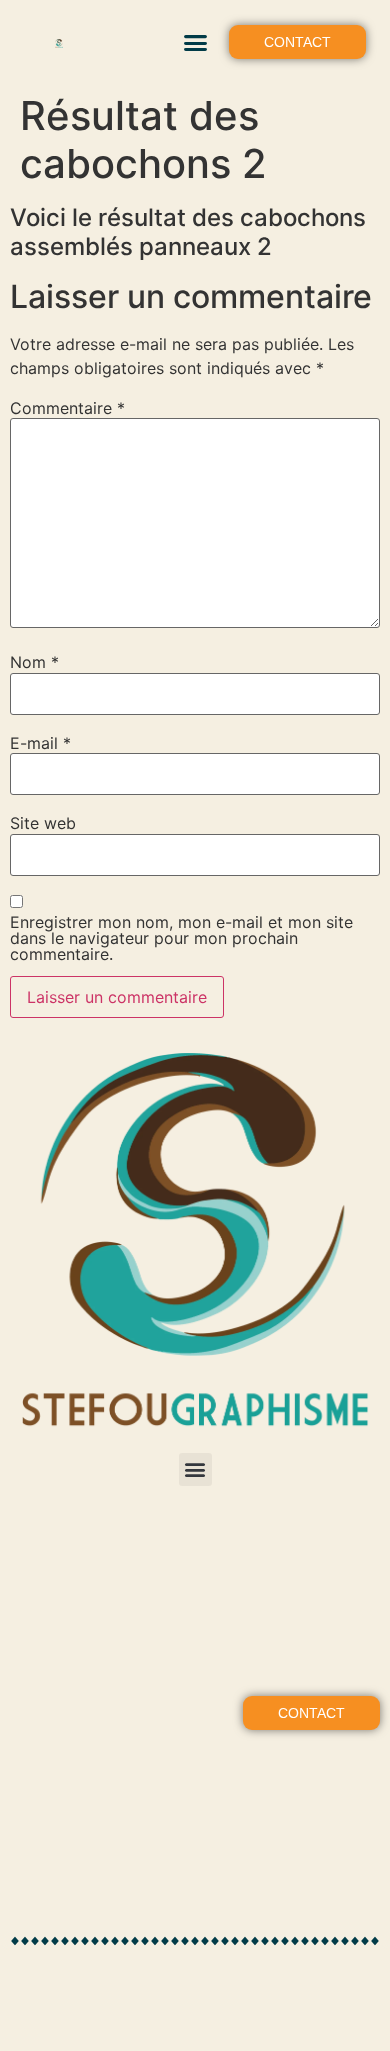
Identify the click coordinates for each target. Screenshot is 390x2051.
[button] (195, 42)
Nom (34, 662)
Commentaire (67, 408)
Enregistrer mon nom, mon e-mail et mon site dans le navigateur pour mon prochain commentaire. (181, 938)
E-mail (40, 743)
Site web (43, 823)
